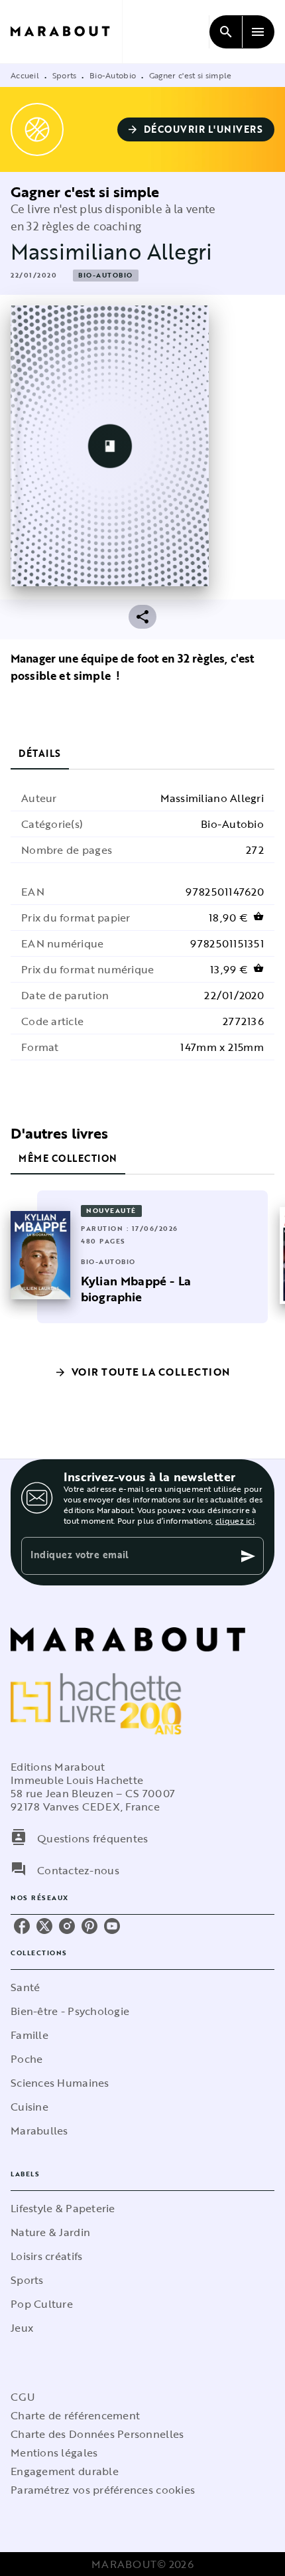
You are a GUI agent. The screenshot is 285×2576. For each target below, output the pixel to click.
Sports (65, 75)
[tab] (40, 754)
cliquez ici (235, 1520)
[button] (196, 129)
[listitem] (22, 1926)
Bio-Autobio (113, 75)
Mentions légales (54, 2453)
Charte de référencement (75, 2415)
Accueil (25, 75)
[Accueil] (66, 32)
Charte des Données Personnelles (97, 2434)
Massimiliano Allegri (111, 251)
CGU (23, 2397)
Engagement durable (65, 2471)
